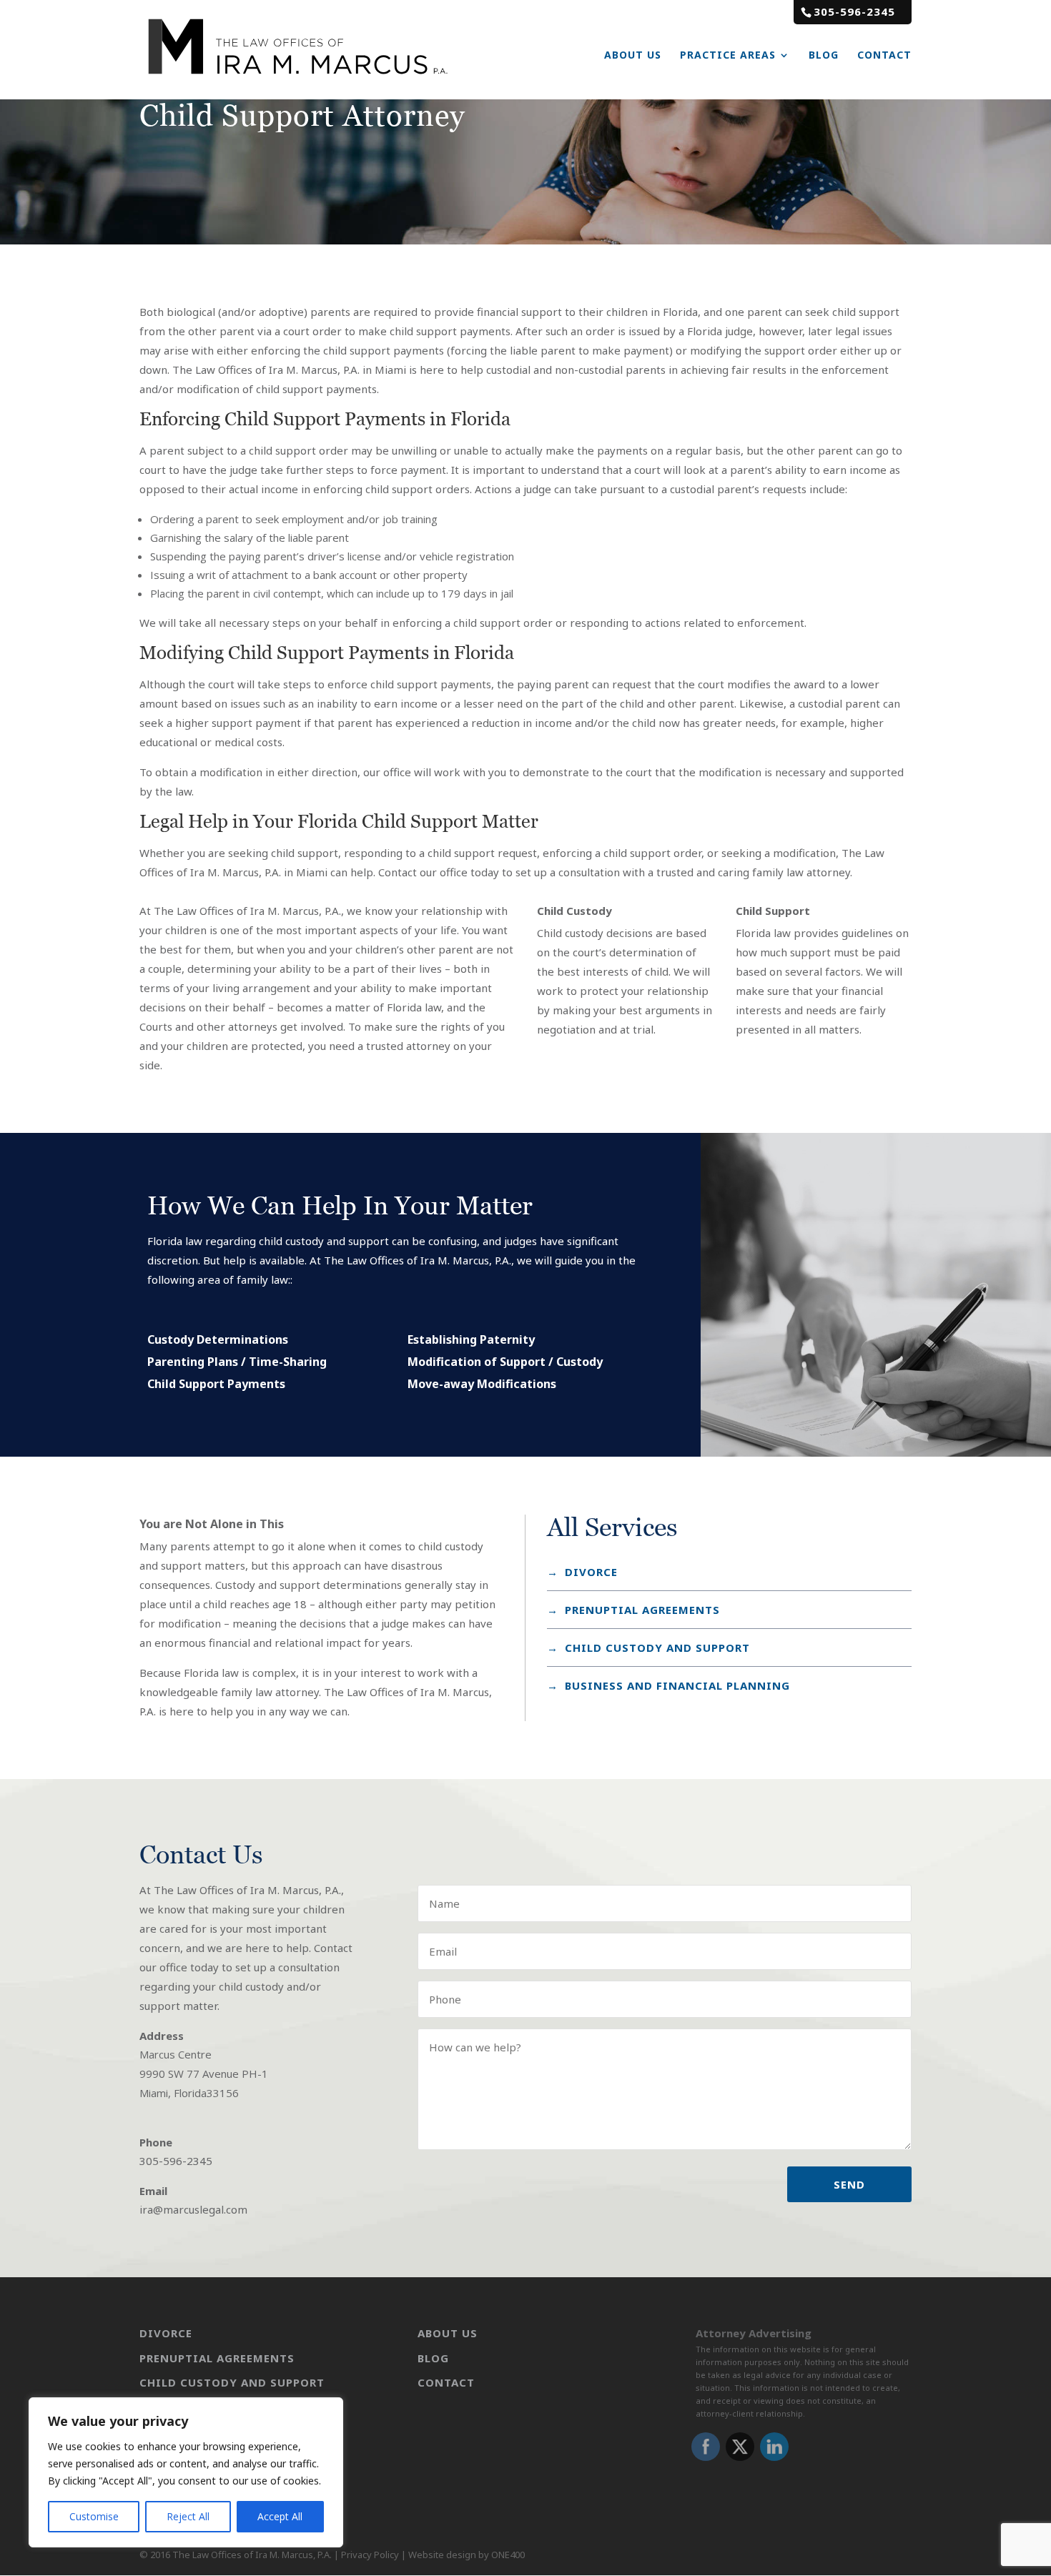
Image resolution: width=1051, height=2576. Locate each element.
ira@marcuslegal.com (193, 2209)
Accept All (280, 2516)
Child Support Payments (216, 1384)
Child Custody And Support (232, 2382)
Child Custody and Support (657, 1648)
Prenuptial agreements (642, 1610)
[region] (186, 2472)
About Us (633, 55)
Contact (884, 55)
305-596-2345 (854, 11)
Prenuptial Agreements (217, 2358)
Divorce (591, 1572)
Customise (94, 2516)
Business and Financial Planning (677, 1685)
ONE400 (508, 2555)
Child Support (773, 911)
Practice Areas (728, 55)
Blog (824, 55)
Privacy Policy (370, 2555)
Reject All (188, 2516)
